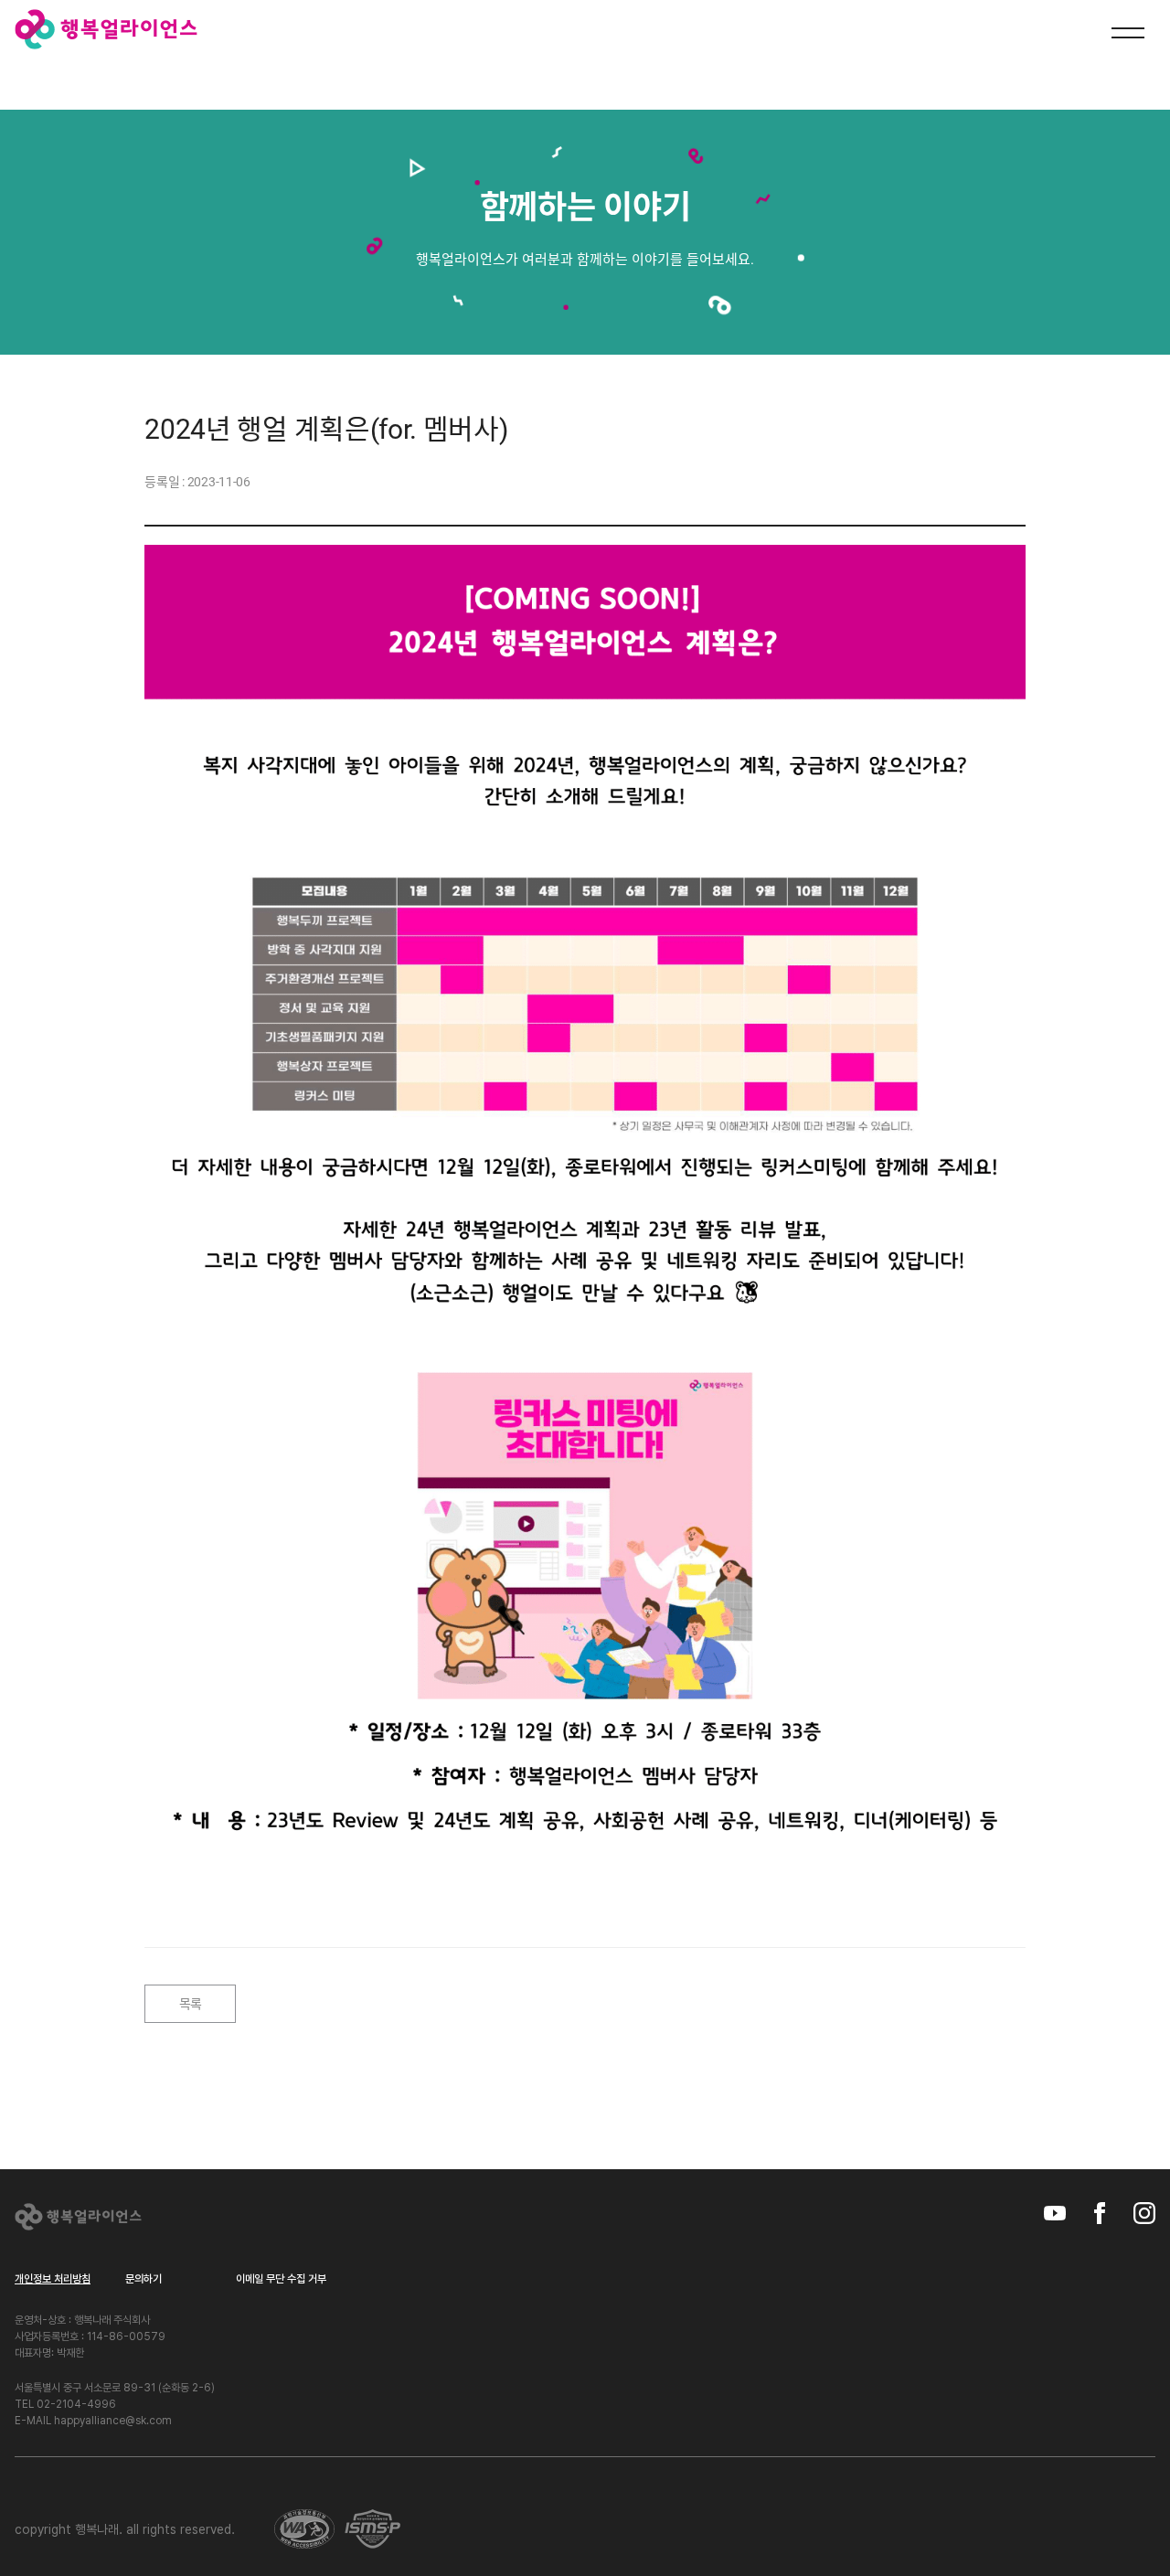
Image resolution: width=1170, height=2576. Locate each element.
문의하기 (144, 2279)
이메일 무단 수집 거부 (281, 2279)
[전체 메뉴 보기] (1128, 35)
